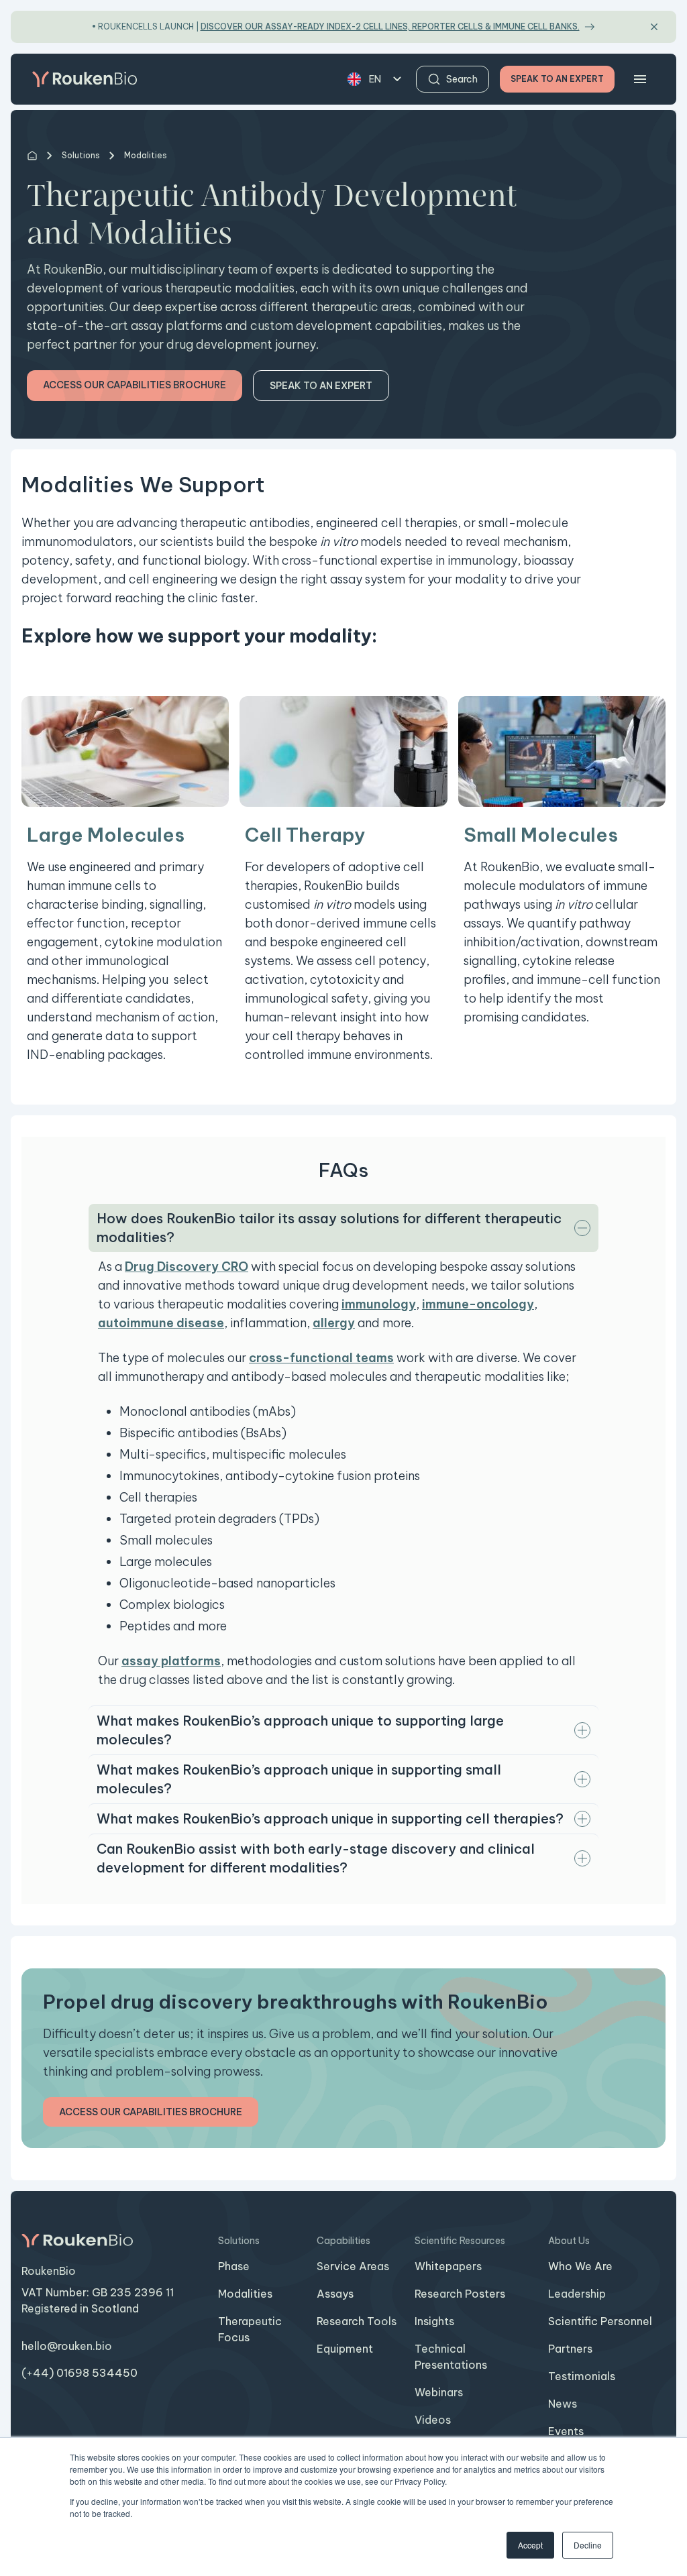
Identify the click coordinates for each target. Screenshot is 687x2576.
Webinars (439, 2392)
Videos (433, 2420)
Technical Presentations (451, 2357)
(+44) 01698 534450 (80, 2373)
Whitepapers (448, 2266)
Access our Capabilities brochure (135, 385)
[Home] (32, 156)
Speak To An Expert (557, 79)
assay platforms (171, 1661)
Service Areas (353, 2266)
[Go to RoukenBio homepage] (85, 79)
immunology (379, 1304)
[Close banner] (654, 27)
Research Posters (460, 2294)
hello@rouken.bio (67, 2346)
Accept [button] (530, 2545)
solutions (81, 155)
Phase (234, 2266)
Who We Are (580, 2266)
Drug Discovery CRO (187, 1267)
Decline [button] (588, 2545)
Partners (570, 2349)
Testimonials (582, 2376)
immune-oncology (478, 1304)
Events (566, 2431)
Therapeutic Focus (250, 2329)
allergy (334, 1323)
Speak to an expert (321, 386)
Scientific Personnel (600, 2321)
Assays (335, 2294)
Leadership (577, 2294)
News (563, 2404)
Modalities (245, 2294)
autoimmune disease (161, 1323)
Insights (434, 2321)
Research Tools (357, 2321)
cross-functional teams (321, 1358)
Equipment (345, 2349)
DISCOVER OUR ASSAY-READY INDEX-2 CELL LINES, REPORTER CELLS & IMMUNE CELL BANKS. (390, 26)
